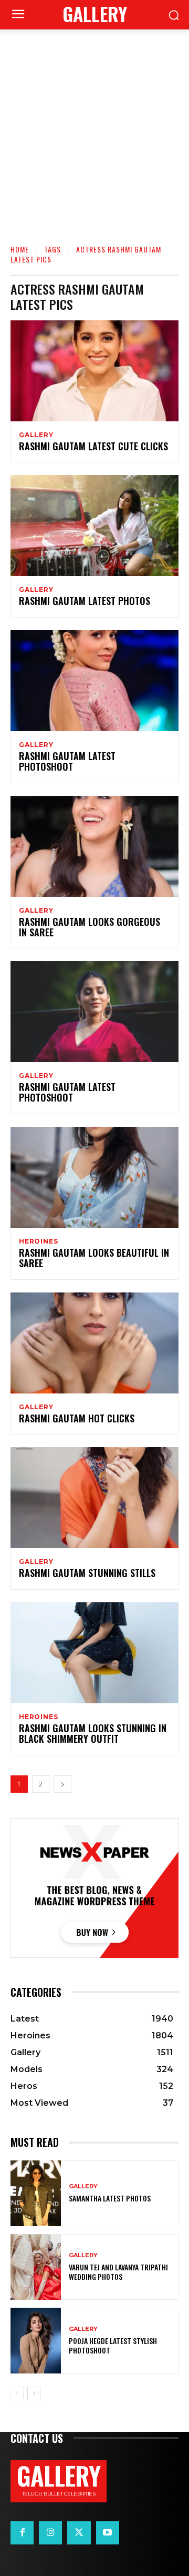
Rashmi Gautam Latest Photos (85, 601)
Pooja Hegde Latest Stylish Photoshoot (113, 2345)
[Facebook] (22, 2533)
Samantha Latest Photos (110, 2198)
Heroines (38, 1241)
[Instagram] (50, 2533)
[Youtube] (108, 2533)
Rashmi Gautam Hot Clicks (77, 1418)
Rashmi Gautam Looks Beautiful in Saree (94, 1258)
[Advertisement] (94, 129)
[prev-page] (17, 2393)
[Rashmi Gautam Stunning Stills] (94, 1498)
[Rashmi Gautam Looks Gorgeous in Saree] (94, 846)
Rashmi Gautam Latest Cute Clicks (93, 446)
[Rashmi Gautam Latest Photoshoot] (94, 681)
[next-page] (62, 1784)
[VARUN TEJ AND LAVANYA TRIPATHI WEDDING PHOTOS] (36, 2267)
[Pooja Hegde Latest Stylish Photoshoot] (36, 2341)
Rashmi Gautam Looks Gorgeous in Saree (90, 927)
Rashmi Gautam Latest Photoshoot (67, 761)
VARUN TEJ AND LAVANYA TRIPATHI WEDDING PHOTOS (118, 2272)
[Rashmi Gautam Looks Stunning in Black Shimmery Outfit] (94, 1653)
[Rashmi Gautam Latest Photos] (94, 526)
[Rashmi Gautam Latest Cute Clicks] (94, 371)
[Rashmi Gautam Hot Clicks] (94, 1343)
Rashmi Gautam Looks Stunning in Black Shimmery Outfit (93, 1733)
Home (20, 249)
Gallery (36, 435)
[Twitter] (79, 2533)
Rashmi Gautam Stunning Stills (87, 1573)
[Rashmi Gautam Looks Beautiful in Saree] (94, 1177)
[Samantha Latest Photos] (36, 2193)
